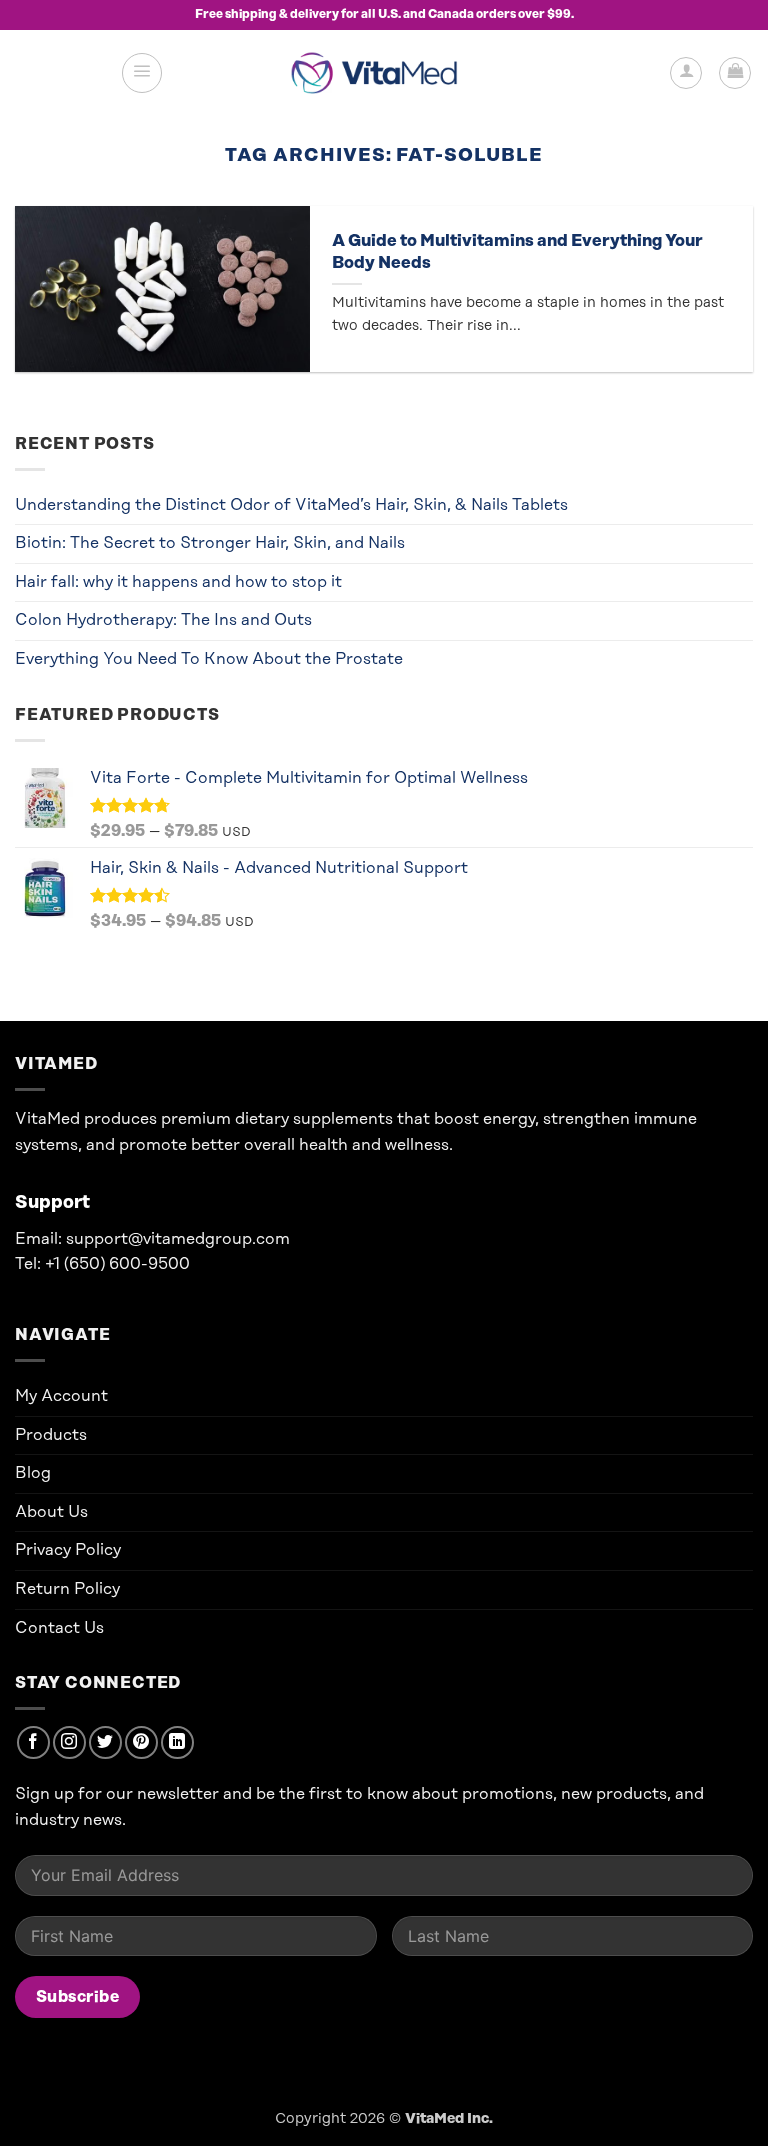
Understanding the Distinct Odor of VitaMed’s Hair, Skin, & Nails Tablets (291, 505)
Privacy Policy (68, 1550)
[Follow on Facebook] (33, 1742)
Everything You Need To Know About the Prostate (209, 659)
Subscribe (77, 1997)
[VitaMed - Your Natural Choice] (379, 72)
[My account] (686, 73)
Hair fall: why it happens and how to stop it (178, 582)
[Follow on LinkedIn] (177, 1742)
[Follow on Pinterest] (141, 1742)
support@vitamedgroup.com (178, 1239)
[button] (142, 73)
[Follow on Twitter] (105, 1742)
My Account (61, 1396)
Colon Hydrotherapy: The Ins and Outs (163, 620)
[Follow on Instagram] (69, 1742)
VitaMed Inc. (449, 2119)
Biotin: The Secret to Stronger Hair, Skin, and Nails (210, 543)
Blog (33, 1473)
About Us (51, 1512)
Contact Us (59, 1628)
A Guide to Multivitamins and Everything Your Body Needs (517, 252)
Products (51, 1435)
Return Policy (67, 1589)
